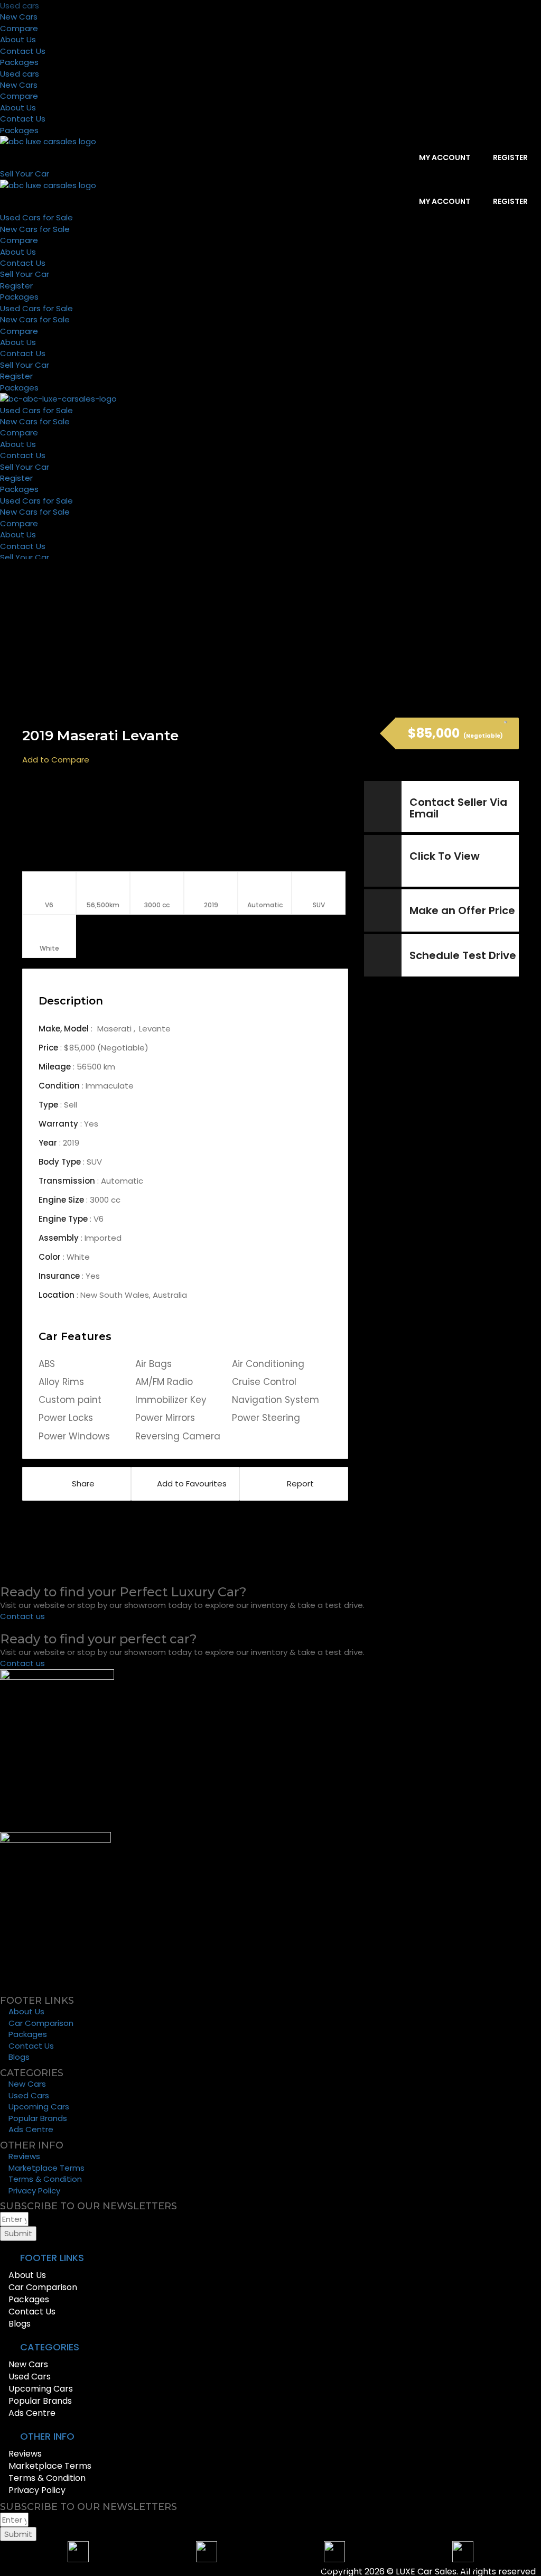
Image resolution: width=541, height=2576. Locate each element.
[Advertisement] (278, 821)
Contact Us (23, 51)
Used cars (20, 6)
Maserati (115, 1029)
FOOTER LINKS (52, 2258)
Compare (19, 28)
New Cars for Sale (35, 229)
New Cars (19, 17)
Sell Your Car (25, 274)
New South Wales (115, 1295)
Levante (155, 1029)
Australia (170, 1295)
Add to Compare (56, 760)
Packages (19, 62)
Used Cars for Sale (36, 217)
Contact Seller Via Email (458, 808)
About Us (18, 39)
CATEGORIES (50, 2347)
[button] (270, 2258)
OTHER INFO (47, 2436)
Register (510, 157)
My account (444, 157)
